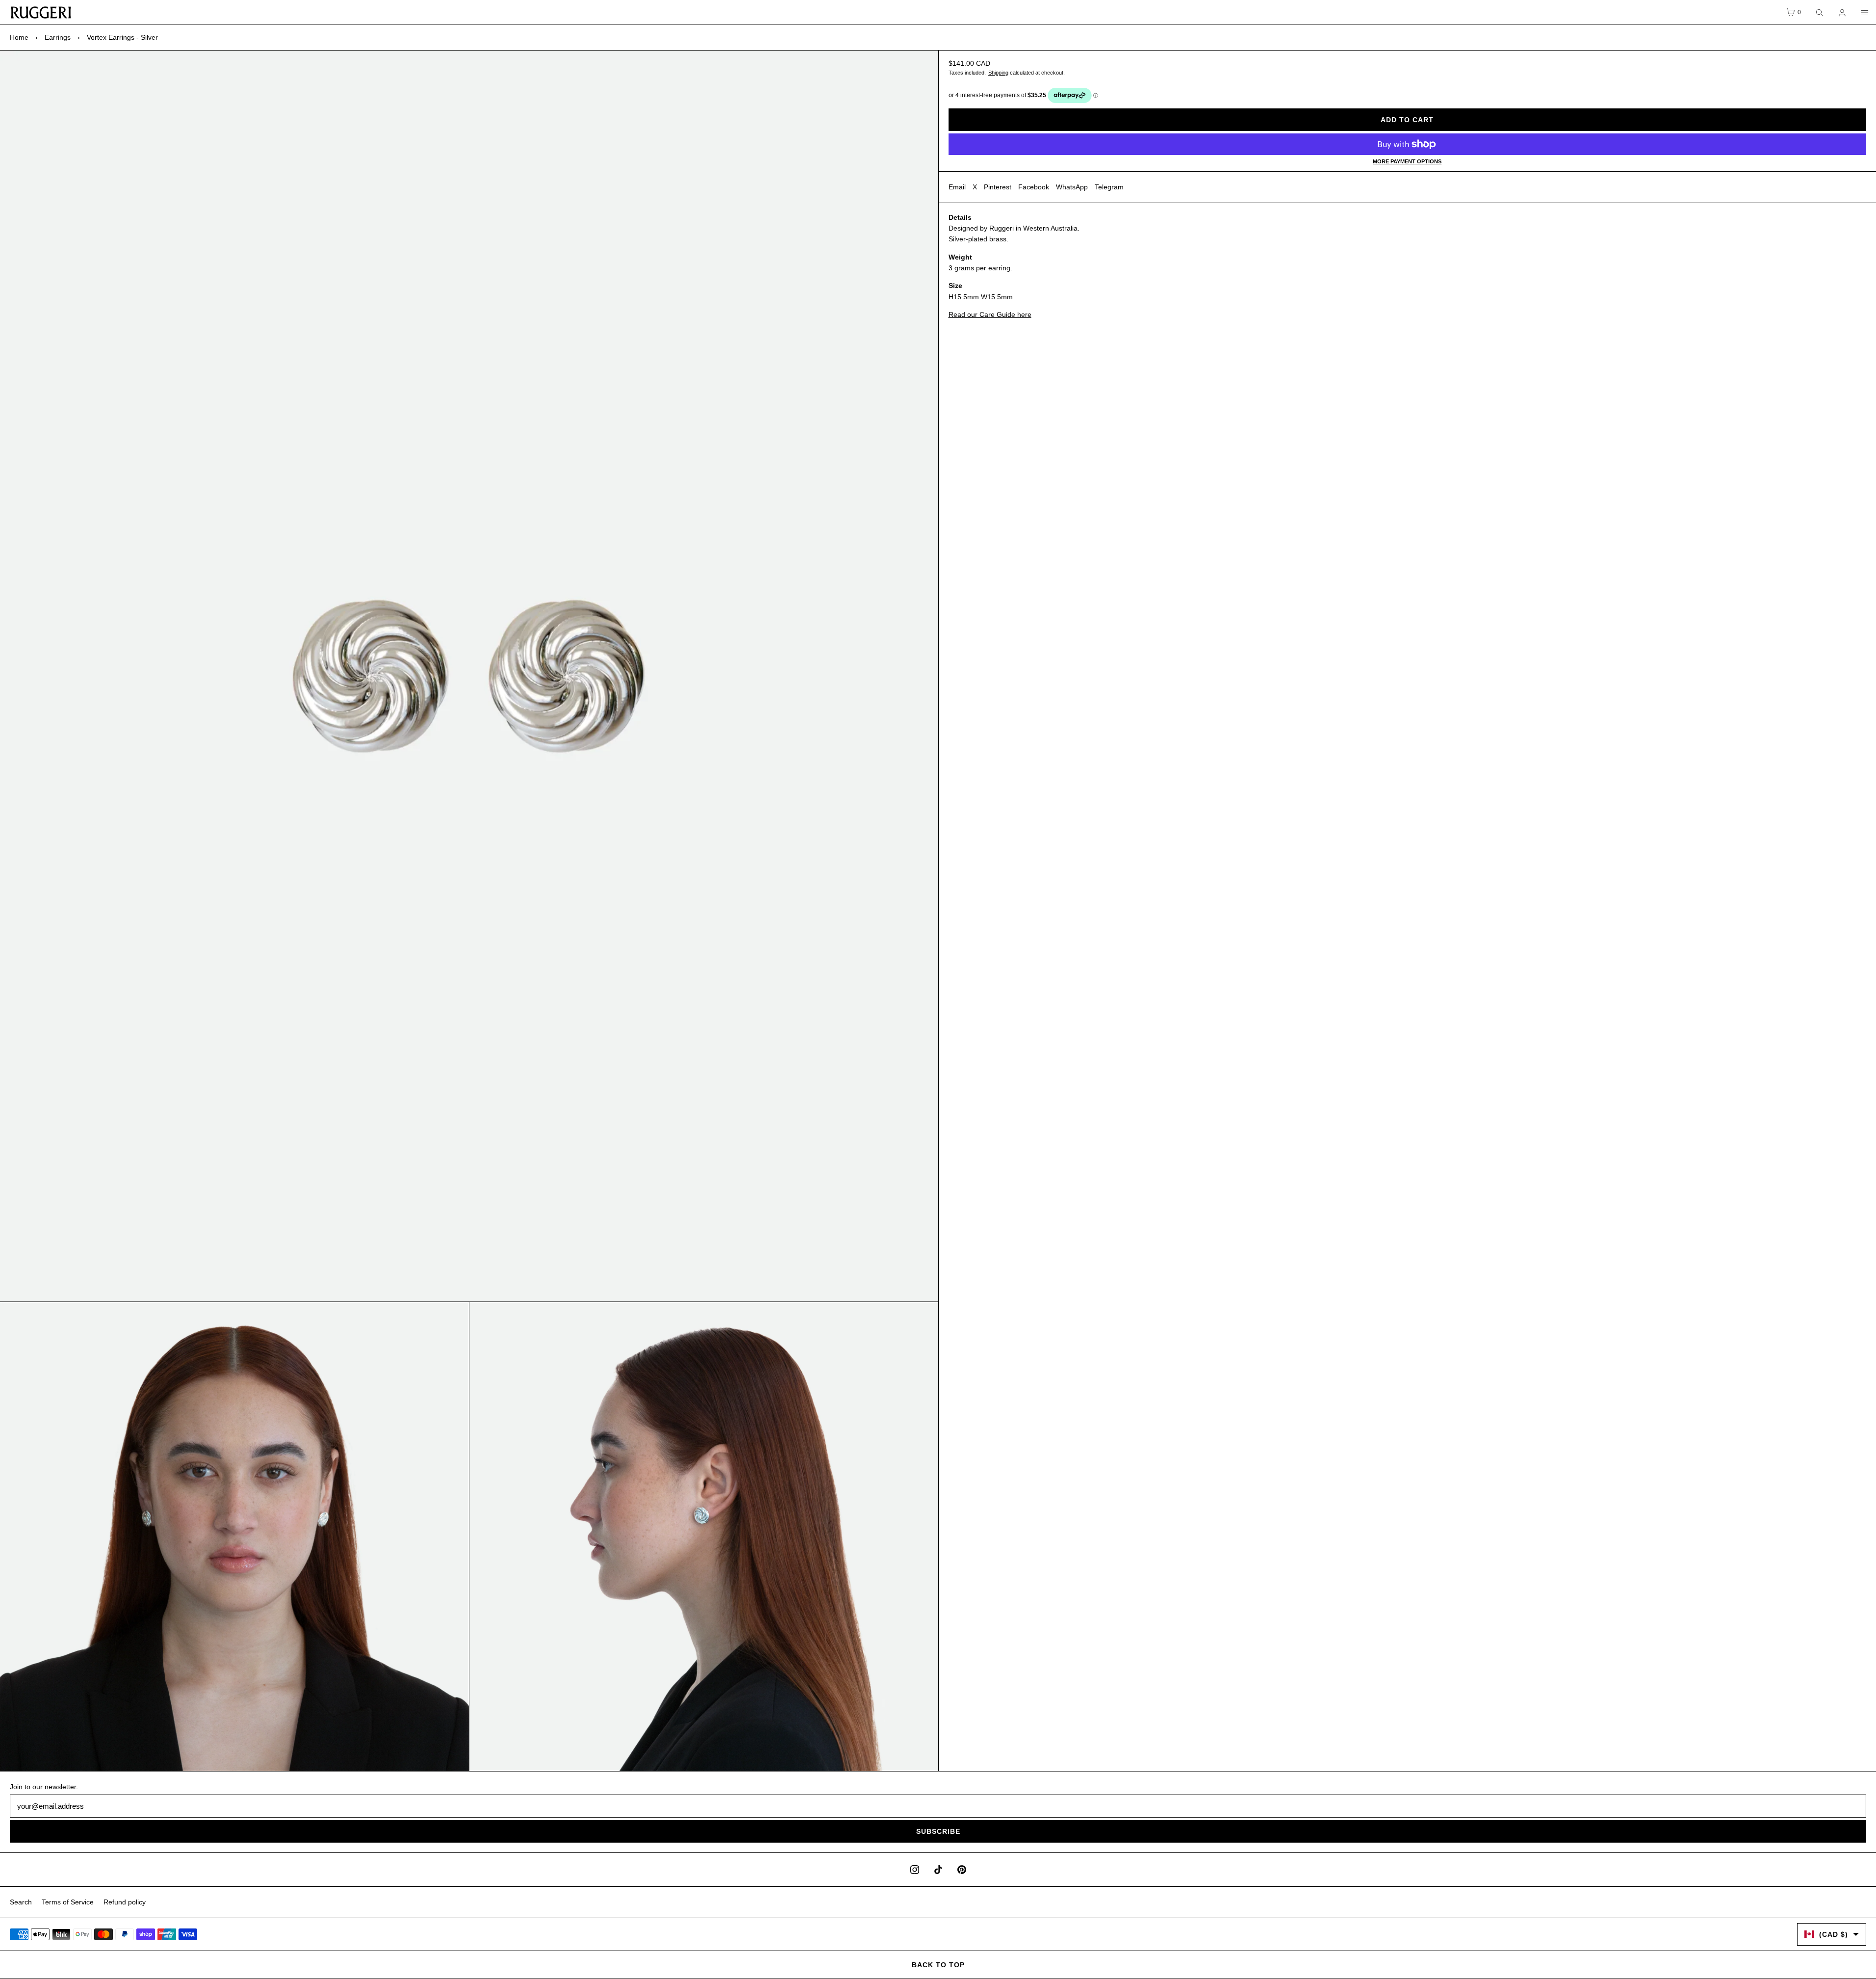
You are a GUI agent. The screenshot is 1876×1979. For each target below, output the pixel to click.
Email (957, 187)
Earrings (58, 37)
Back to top (938, 1965)
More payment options (1407, 161)
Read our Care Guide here (990, 314)
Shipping (998, 73)
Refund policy (125, 1902)
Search (21, 1902)
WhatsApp (1072, 187)
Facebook (1034, 187)
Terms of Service (68, 1902)
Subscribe (938, 1831)
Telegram (1109, 187)
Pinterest (998, 187)
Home (19, 37)
